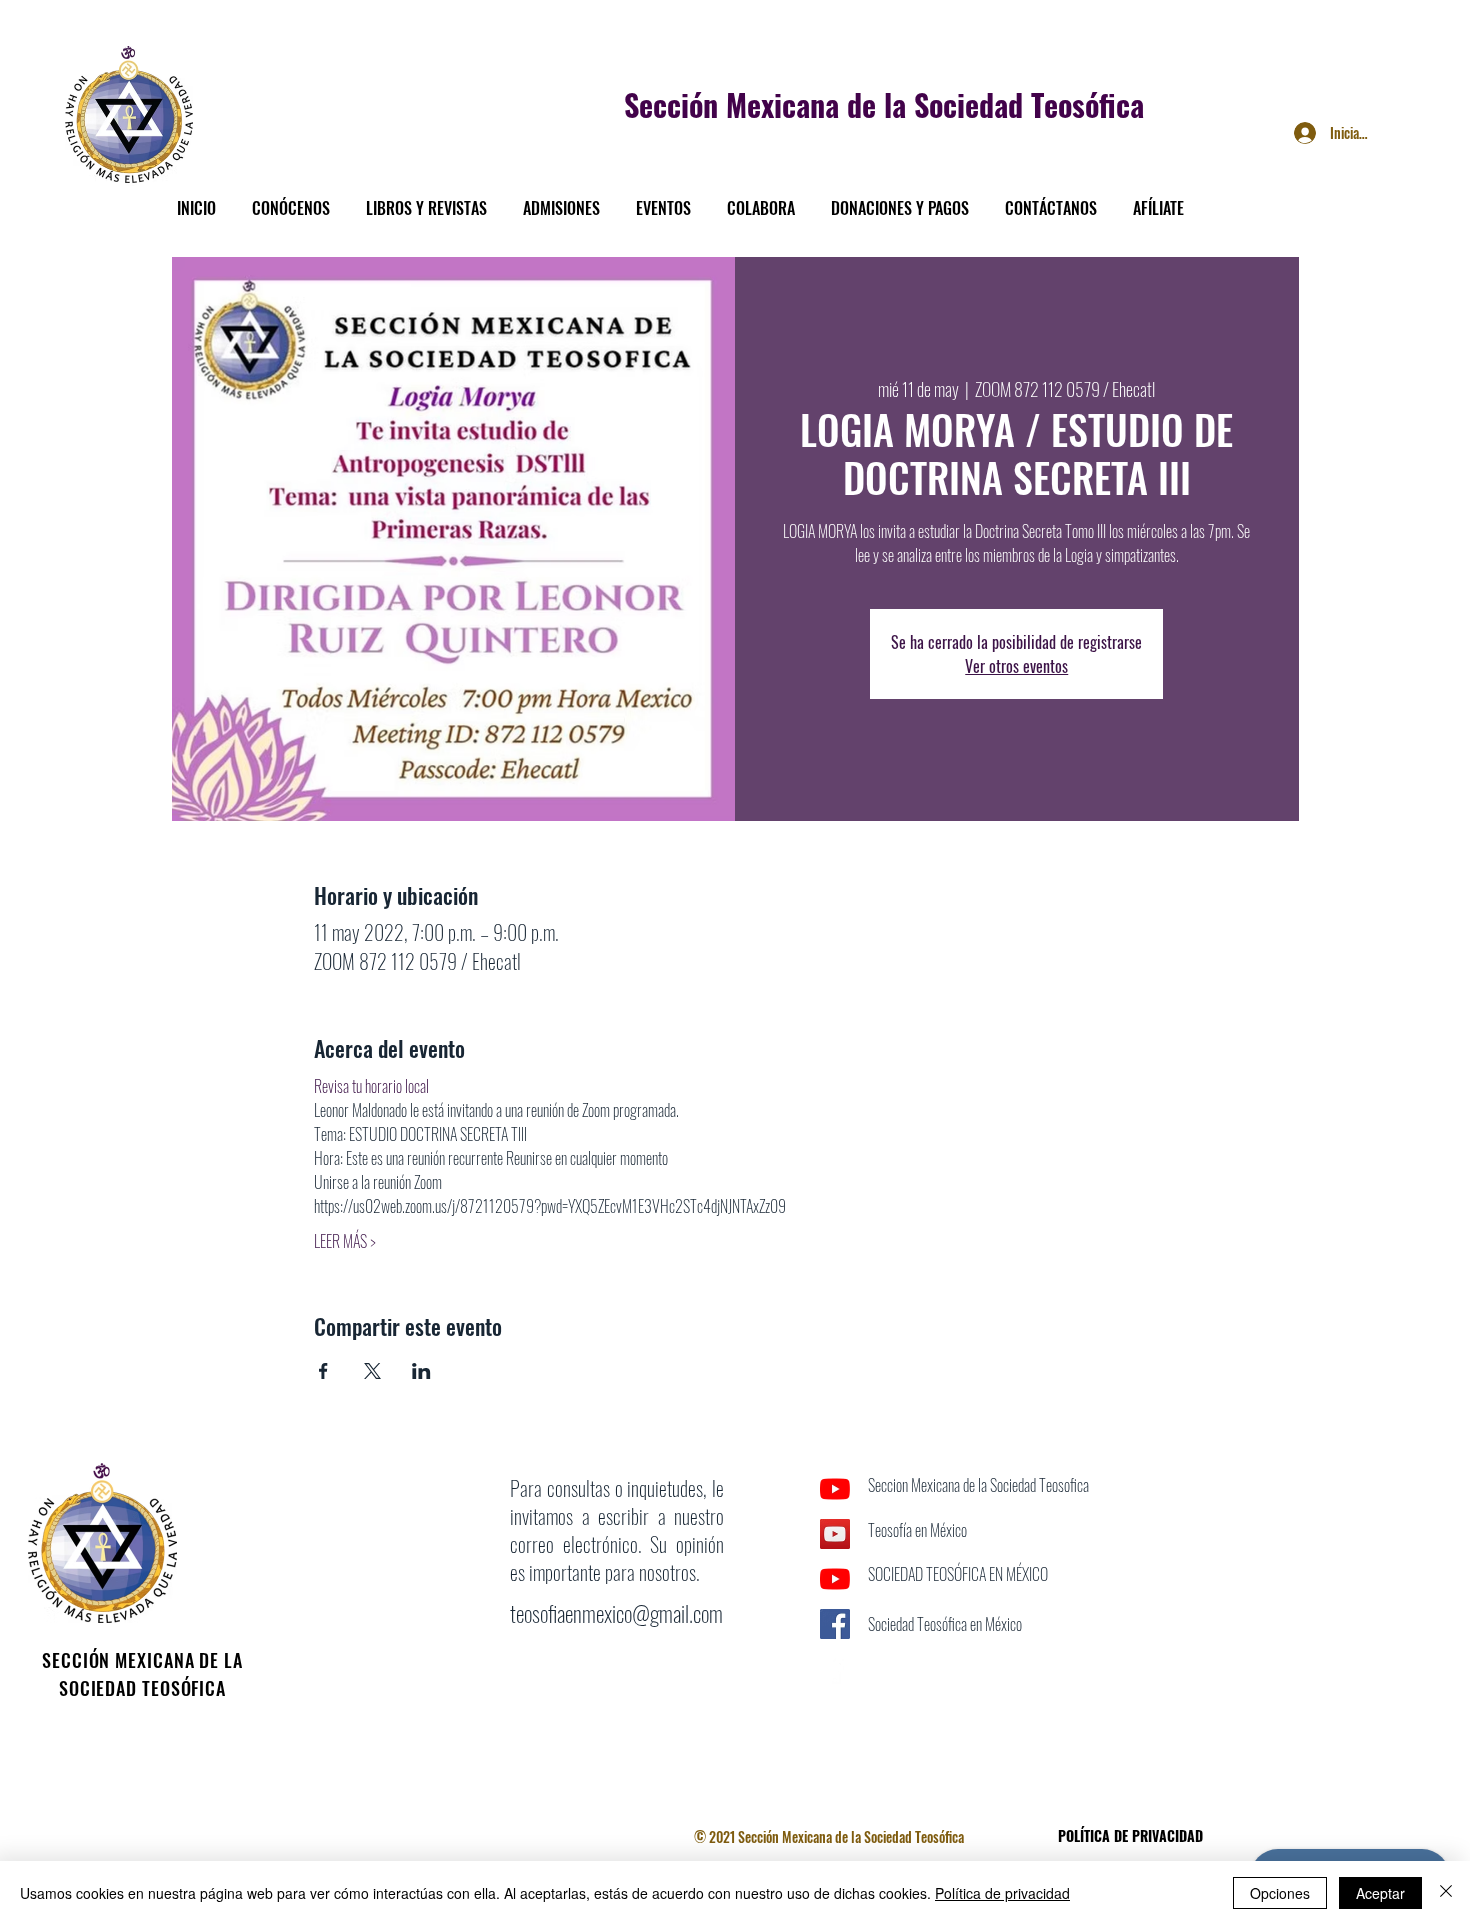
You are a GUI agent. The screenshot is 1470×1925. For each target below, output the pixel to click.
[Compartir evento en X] (372, 1371)
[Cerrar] (1446, 1893)
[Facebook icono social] (835, 1624)
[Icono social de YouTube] (835, 1534)
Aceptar (1380, 1893)
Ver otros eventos (1016, 666)
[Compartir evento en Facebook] (323, 1371)
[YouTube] (835, 1489)
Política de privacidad (1002, 1893)
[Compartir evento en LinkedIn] (421, 1371)
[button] (291, 199)
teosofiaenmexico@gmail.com (616, 1613)
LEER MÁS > (345, 1241)
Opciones (1280, 1893)
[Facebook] (835, 1669)
